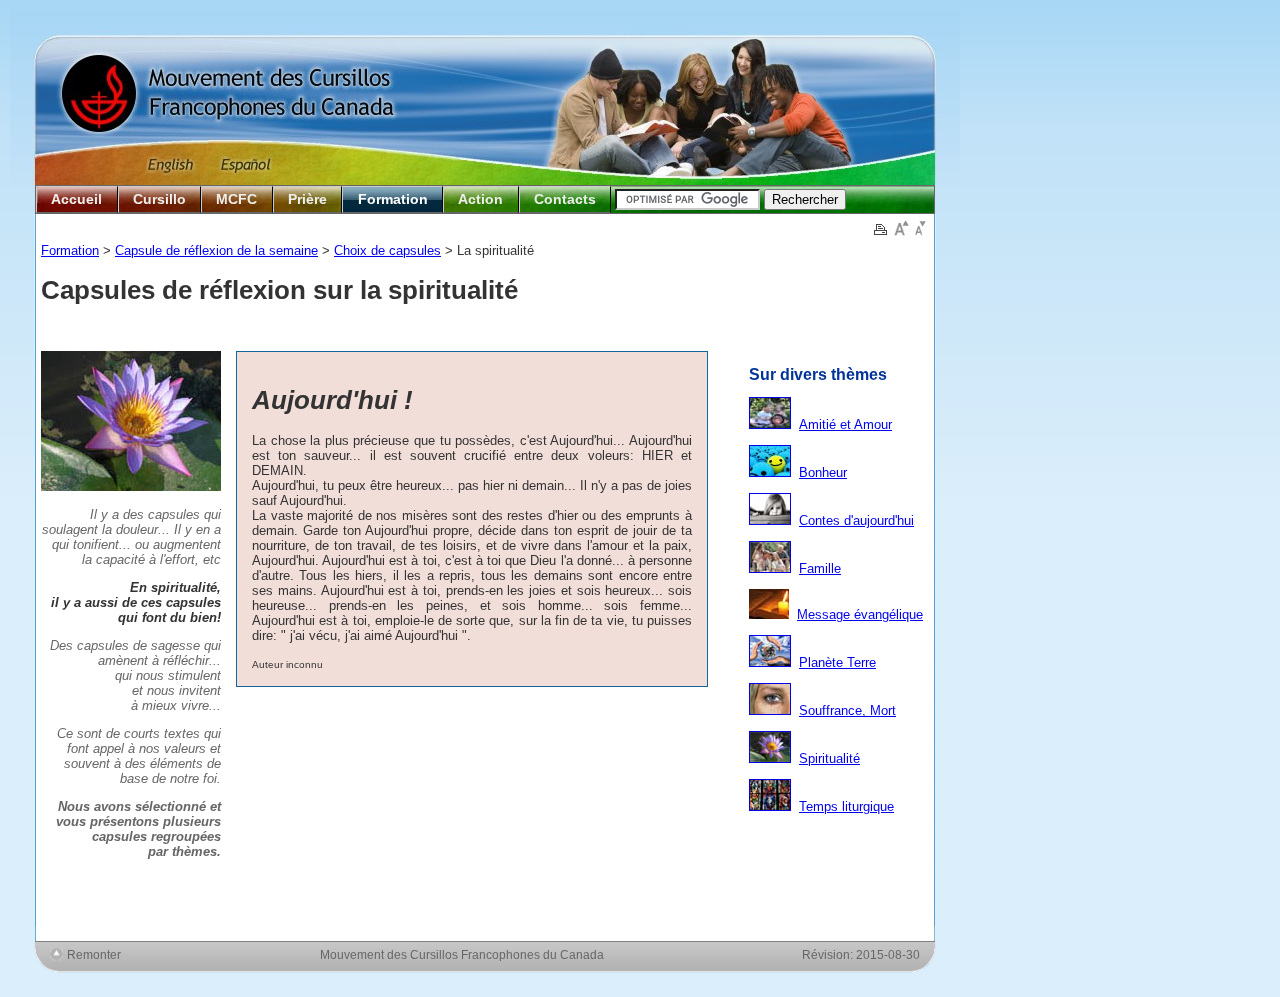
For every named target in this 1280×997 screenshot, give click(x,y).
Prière (307, 199)
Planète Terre (837, 662)
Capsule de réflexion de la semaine (216, 250)
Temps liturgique (846, 806)
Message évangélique (860, 614)
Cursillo (159, 199)
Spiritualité (829, 758)
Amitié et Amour (845, 424)
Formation (393, 199)
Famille (820, 568)
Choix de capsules (387, 250)
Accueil (76, 199)
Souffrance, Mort (847, 710)
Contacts (565, 199)
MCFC (236, 199)
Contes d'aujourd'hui (856, 520)
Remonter (94, 954)
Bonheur (823, 472)
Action (480, 199)
